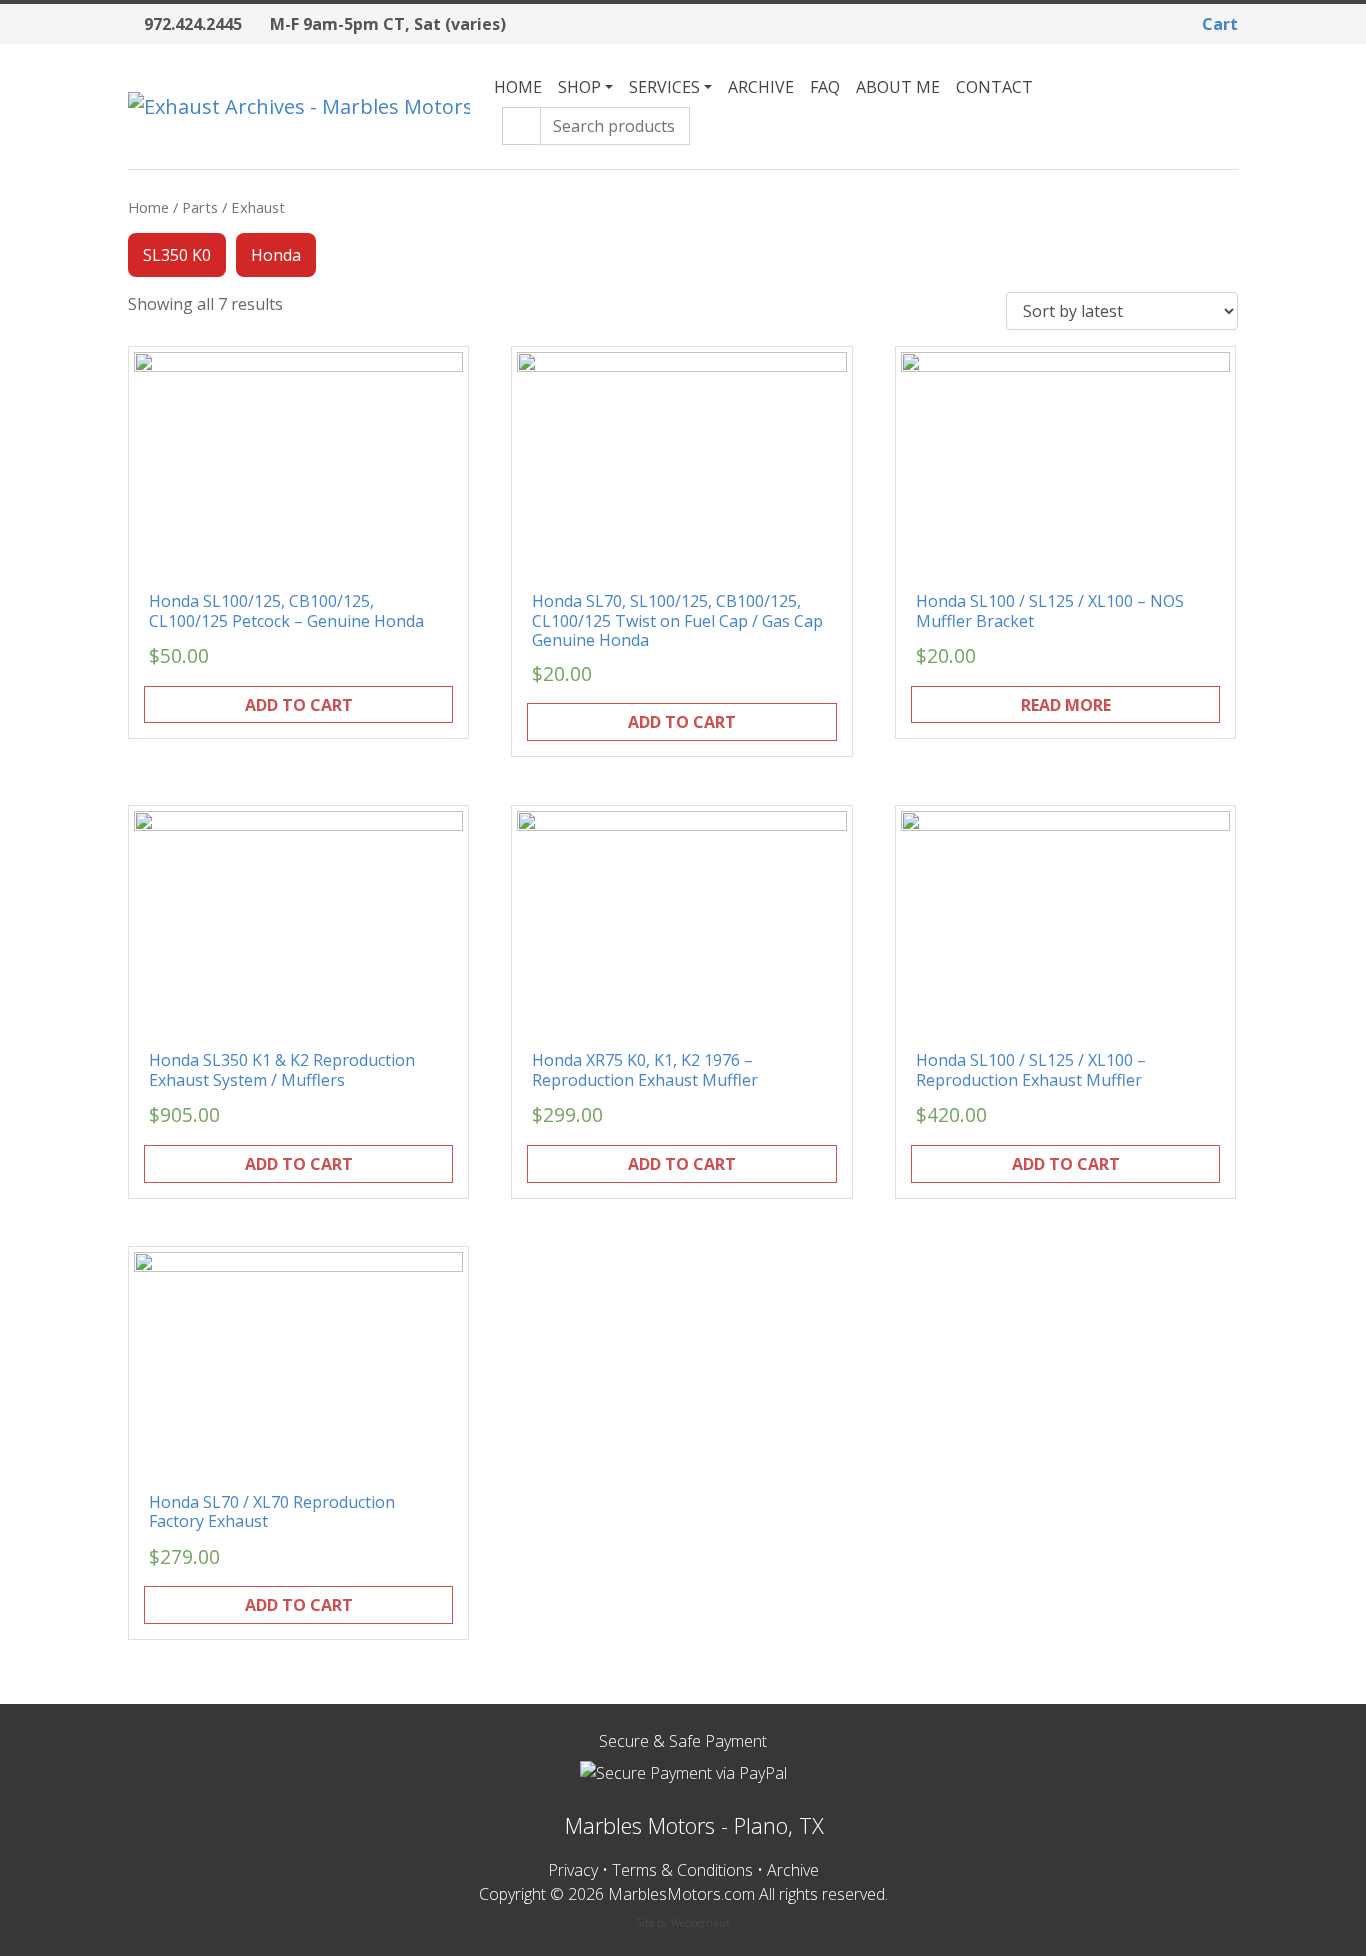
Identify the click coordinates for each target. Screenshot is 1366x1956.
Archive (761, 87)
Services (664, 87)
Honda (276, 255)
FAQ (825, 87)
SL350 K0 (177, 255)
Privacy (573, 1870)
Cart (1218, 24)
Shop (579, 87)
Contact (994, 87)
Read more (1066, 705)
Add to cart (299, 705)
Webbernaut (700, 1923)
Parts (200, 207)
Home (518, 87)
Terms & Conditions (682, 1870)
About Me (898, 87)
